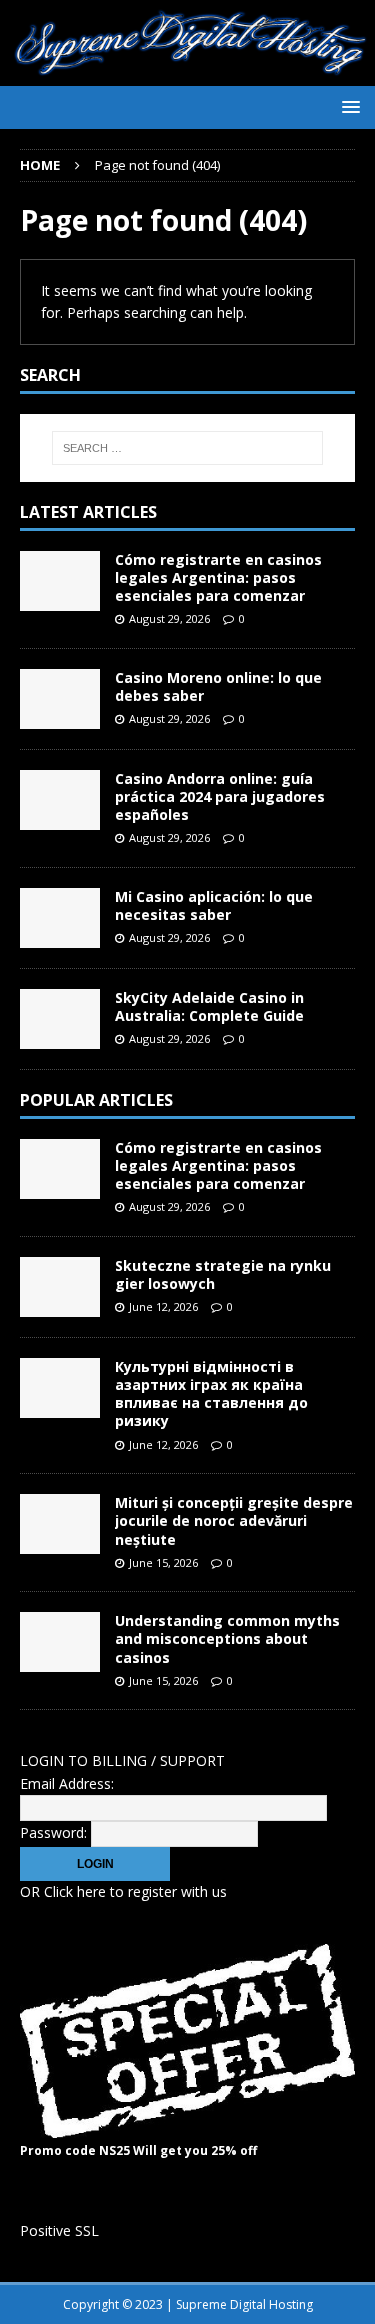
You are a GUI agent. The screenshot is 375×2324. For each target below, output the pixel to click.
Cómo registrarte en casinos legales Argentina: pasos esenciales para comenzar (218, 577)
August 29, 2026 (169, 618)
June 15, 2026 (163, 1562)
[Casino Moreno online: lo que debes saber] (60, 699)
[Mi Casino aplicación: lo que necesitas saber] (60, 918)
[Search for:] (188, 448)
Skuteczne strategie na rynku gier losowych (223, 1274)
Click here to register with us (135, 1891)
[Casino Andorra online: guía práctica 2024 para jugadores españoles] (60, 800)
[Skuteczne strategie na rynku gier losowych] (60, 1287)
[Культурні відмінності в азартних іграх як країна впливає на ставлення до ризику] (60, 1388)
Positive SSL (59, 2230)
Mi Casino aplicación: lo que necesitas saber (214, 905)
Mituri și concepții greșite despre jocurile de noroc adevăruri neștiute (234, 1520)
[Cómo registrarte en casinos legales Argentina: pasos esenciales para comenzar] (60, 581)
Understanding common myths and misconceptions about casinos (227, 1638)
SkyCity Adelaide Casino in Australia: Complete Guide (209, 1006)
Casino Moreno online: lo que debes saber (218, 686)
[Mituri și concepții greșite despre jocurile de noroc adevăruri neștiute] (60, 1524)
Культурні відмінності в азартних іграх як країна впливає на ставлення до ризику (211, 1394)
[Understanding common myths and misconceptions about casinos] (60, 1642)
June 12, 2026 (163, 1306)
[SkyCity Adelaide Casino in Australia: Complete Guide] (60, 1019)
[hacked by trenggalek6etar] (187, 74)
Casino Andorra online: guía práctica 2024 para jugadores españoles (220, 796)
